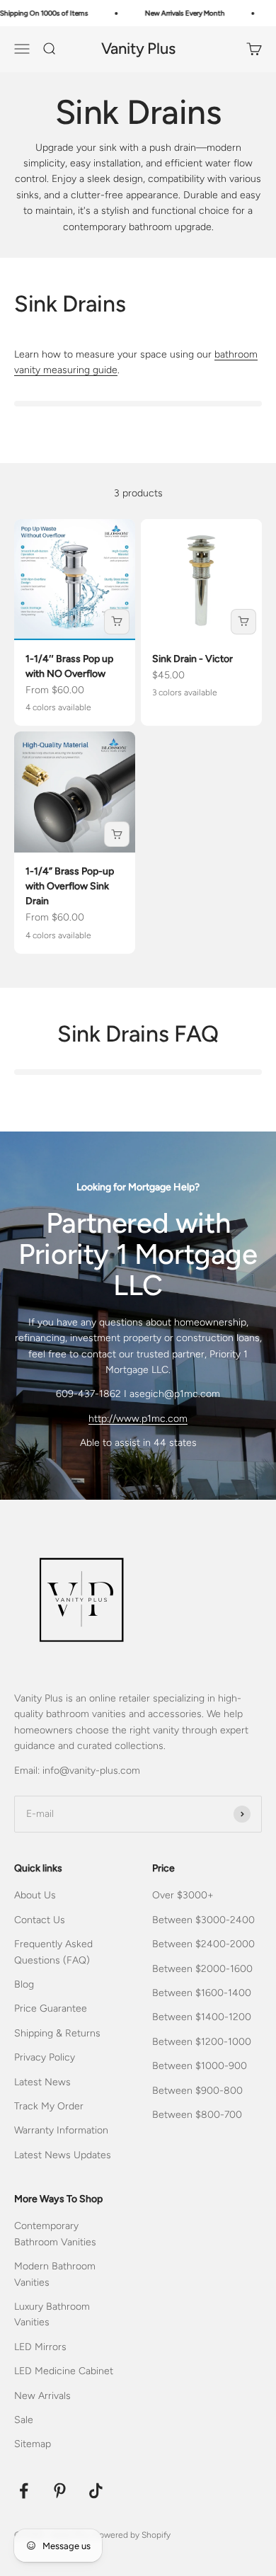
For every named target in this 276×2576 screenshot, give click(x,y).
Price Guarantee (51, 2008)
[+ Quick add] (117, 622)
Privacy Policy (45, 2057)
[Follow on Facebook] (24, 2491)
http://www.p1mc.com (138, 1419)
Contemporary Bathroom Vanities (55, 2234)
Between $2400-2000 (203, 1944)
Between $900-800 (197, 2091)
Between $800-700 (197, 2115)
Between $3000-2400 (203, 1920)
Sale (24, 2420)
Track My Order (49, 2106)
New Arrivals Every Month (179, 13)
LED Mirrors (40, 2347)
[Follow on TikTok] (96, 2491)
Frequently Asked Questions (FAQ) (53, 1952)
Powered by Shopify (132, 2535)
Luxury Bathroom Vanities (52, 2314)
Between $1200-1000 (202, 2042)
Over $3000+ (183, 1895)
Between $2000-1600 (202, 1969)
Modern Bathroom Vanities (55, 2274)
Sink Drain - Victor (192, 659)
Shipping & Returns (57, 2033)
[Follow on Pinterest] (60, 2491)
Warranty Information (61, 2130)
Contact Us (40, 1920)
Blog (24, 1984)
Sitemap (33, 2444)
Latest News (42, 2082)
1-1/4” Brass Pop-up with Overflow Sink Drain (70, 886)
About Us (35, 1895)
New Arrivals (42, 2396)
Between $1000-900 (200, 2066)
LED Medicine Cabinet (64, 2371)
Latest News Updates (63, 2155)
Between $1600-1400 (202, 1993)
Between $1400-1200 (202, 2017)
